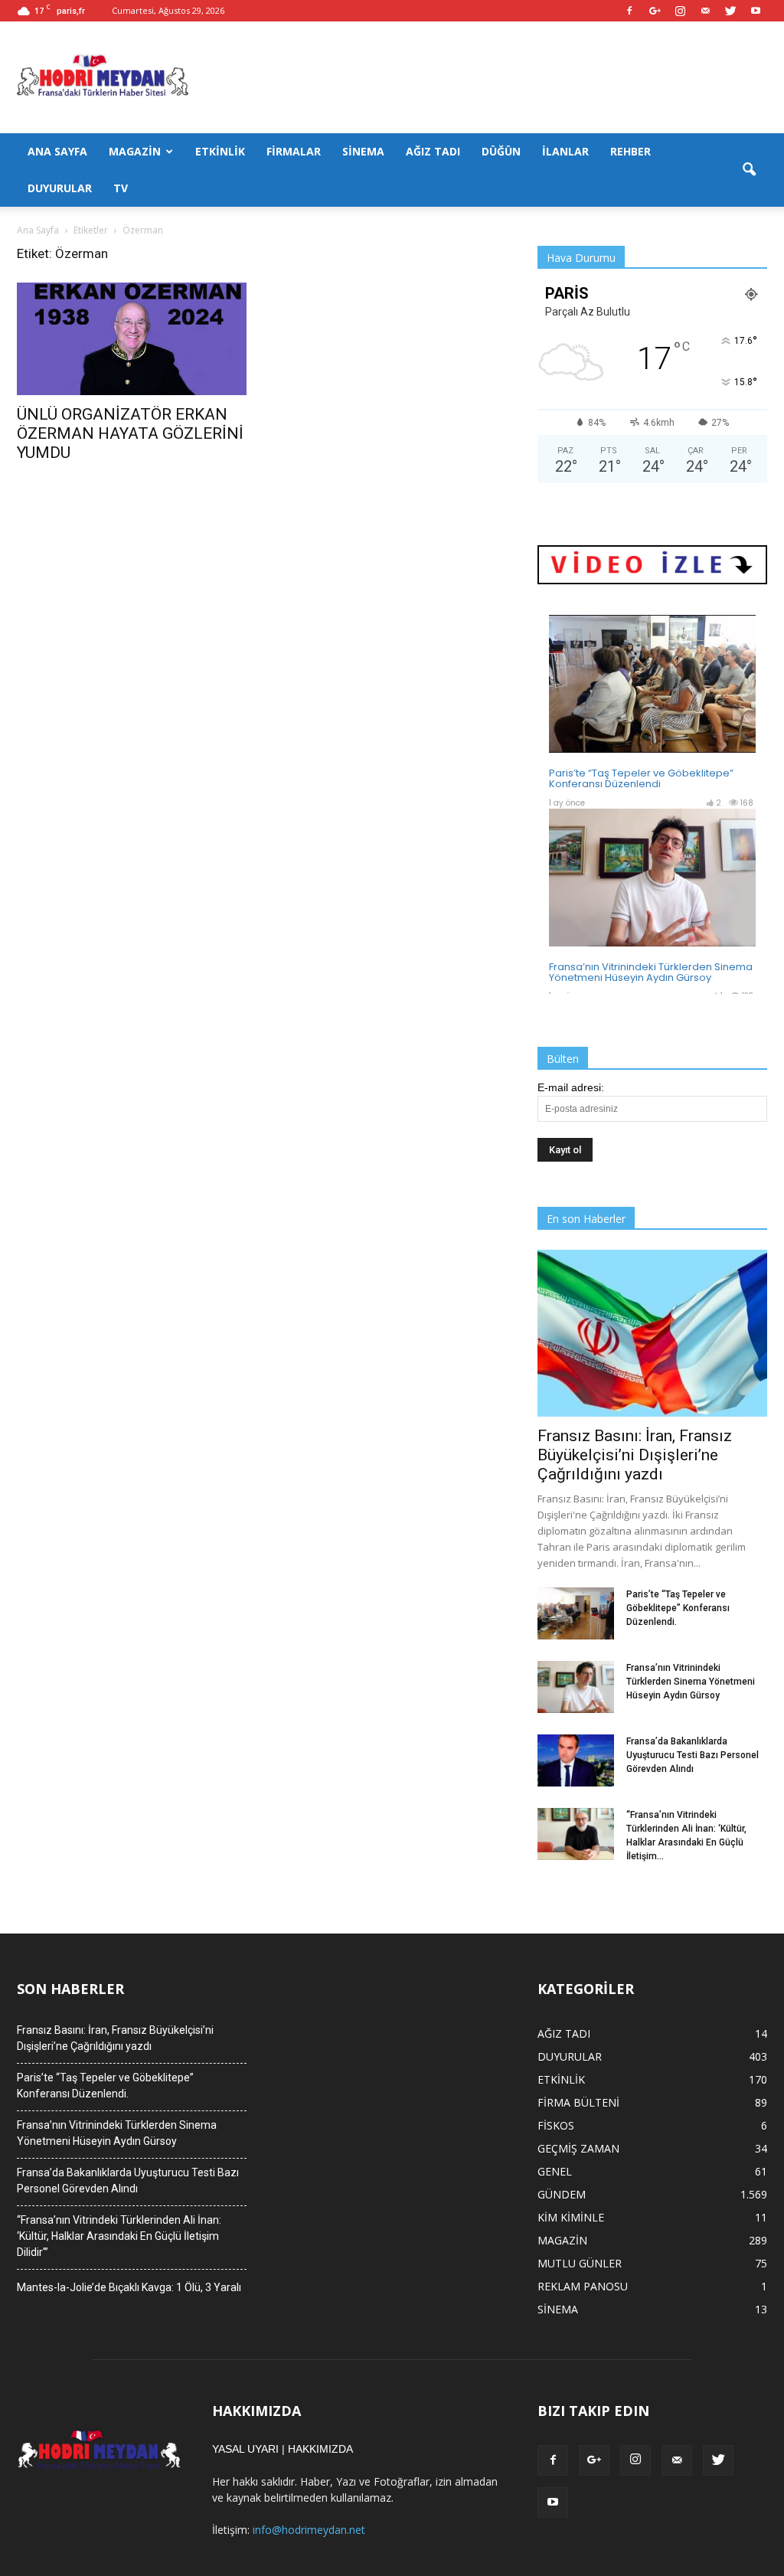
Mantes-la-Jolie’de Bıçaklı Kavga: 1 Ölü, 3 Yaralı (129, 2287)
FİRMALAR (294, 151)
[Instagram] (680, 11)
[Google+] (655, 11)
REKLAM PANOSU (583, 2286)
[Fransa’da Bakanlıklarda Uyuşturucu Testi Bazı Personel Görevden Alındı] (576, 1761)
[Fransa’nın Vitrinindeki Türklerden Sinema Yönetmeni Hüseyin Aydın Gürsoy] (576, 1687)
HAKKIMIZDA (320, 2449)
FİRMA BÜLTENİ (578, 2102)
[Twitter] (730, 11)
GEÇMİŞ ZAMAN (578, 2148)
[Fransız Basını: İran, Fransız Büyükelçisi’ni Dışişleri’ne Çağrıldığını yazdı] (652, 1333)
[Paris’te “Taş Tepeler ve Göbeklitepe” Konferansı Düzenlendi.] (576, 1614)
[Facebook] (629, 11)
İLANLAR (565, 151)
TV (121, 188)
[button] (749, 170)
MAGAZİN (135, 151)
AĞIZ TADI (433, 151)
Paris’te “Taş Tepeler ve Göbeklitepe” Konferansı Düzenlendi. (678, 1608)
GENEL (555, 2171)
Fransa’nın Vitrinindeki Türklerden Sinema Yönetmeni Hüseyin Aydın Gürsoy (691, 1682)
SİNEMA (363, 151)
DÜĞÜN (501, 151)
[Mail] (705, 11)
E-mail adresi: (571, 1087)
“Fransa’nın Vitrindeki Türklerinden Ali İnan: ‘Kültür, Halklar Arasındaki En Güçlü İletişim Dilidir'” (119, 2236)
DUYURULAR (60, 188)
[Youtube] (756, 11)
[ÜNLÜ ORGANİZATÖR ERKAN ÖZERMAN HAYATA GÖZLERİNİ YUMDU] (132, 339)
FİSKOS (556, 2125)
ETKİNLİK (220, 151)
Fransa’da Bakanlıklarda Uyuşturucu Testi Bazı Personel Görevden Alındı (693, 1755)
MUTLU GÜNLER (580, 2263)
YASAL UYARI (245, 2449)
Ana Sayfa (38, 230)
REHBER (630, 151)
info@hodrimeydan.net (309, 2530)
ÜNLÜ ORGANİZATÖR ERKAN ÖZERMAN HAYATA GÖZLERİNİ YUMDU (130, 433)
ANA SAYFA (57, 151)
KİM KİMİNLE (571, 2217)
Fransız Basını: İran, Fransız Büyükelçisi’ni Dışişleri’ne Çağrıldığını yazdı (635, 1455)
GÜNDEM (562, 2194)
